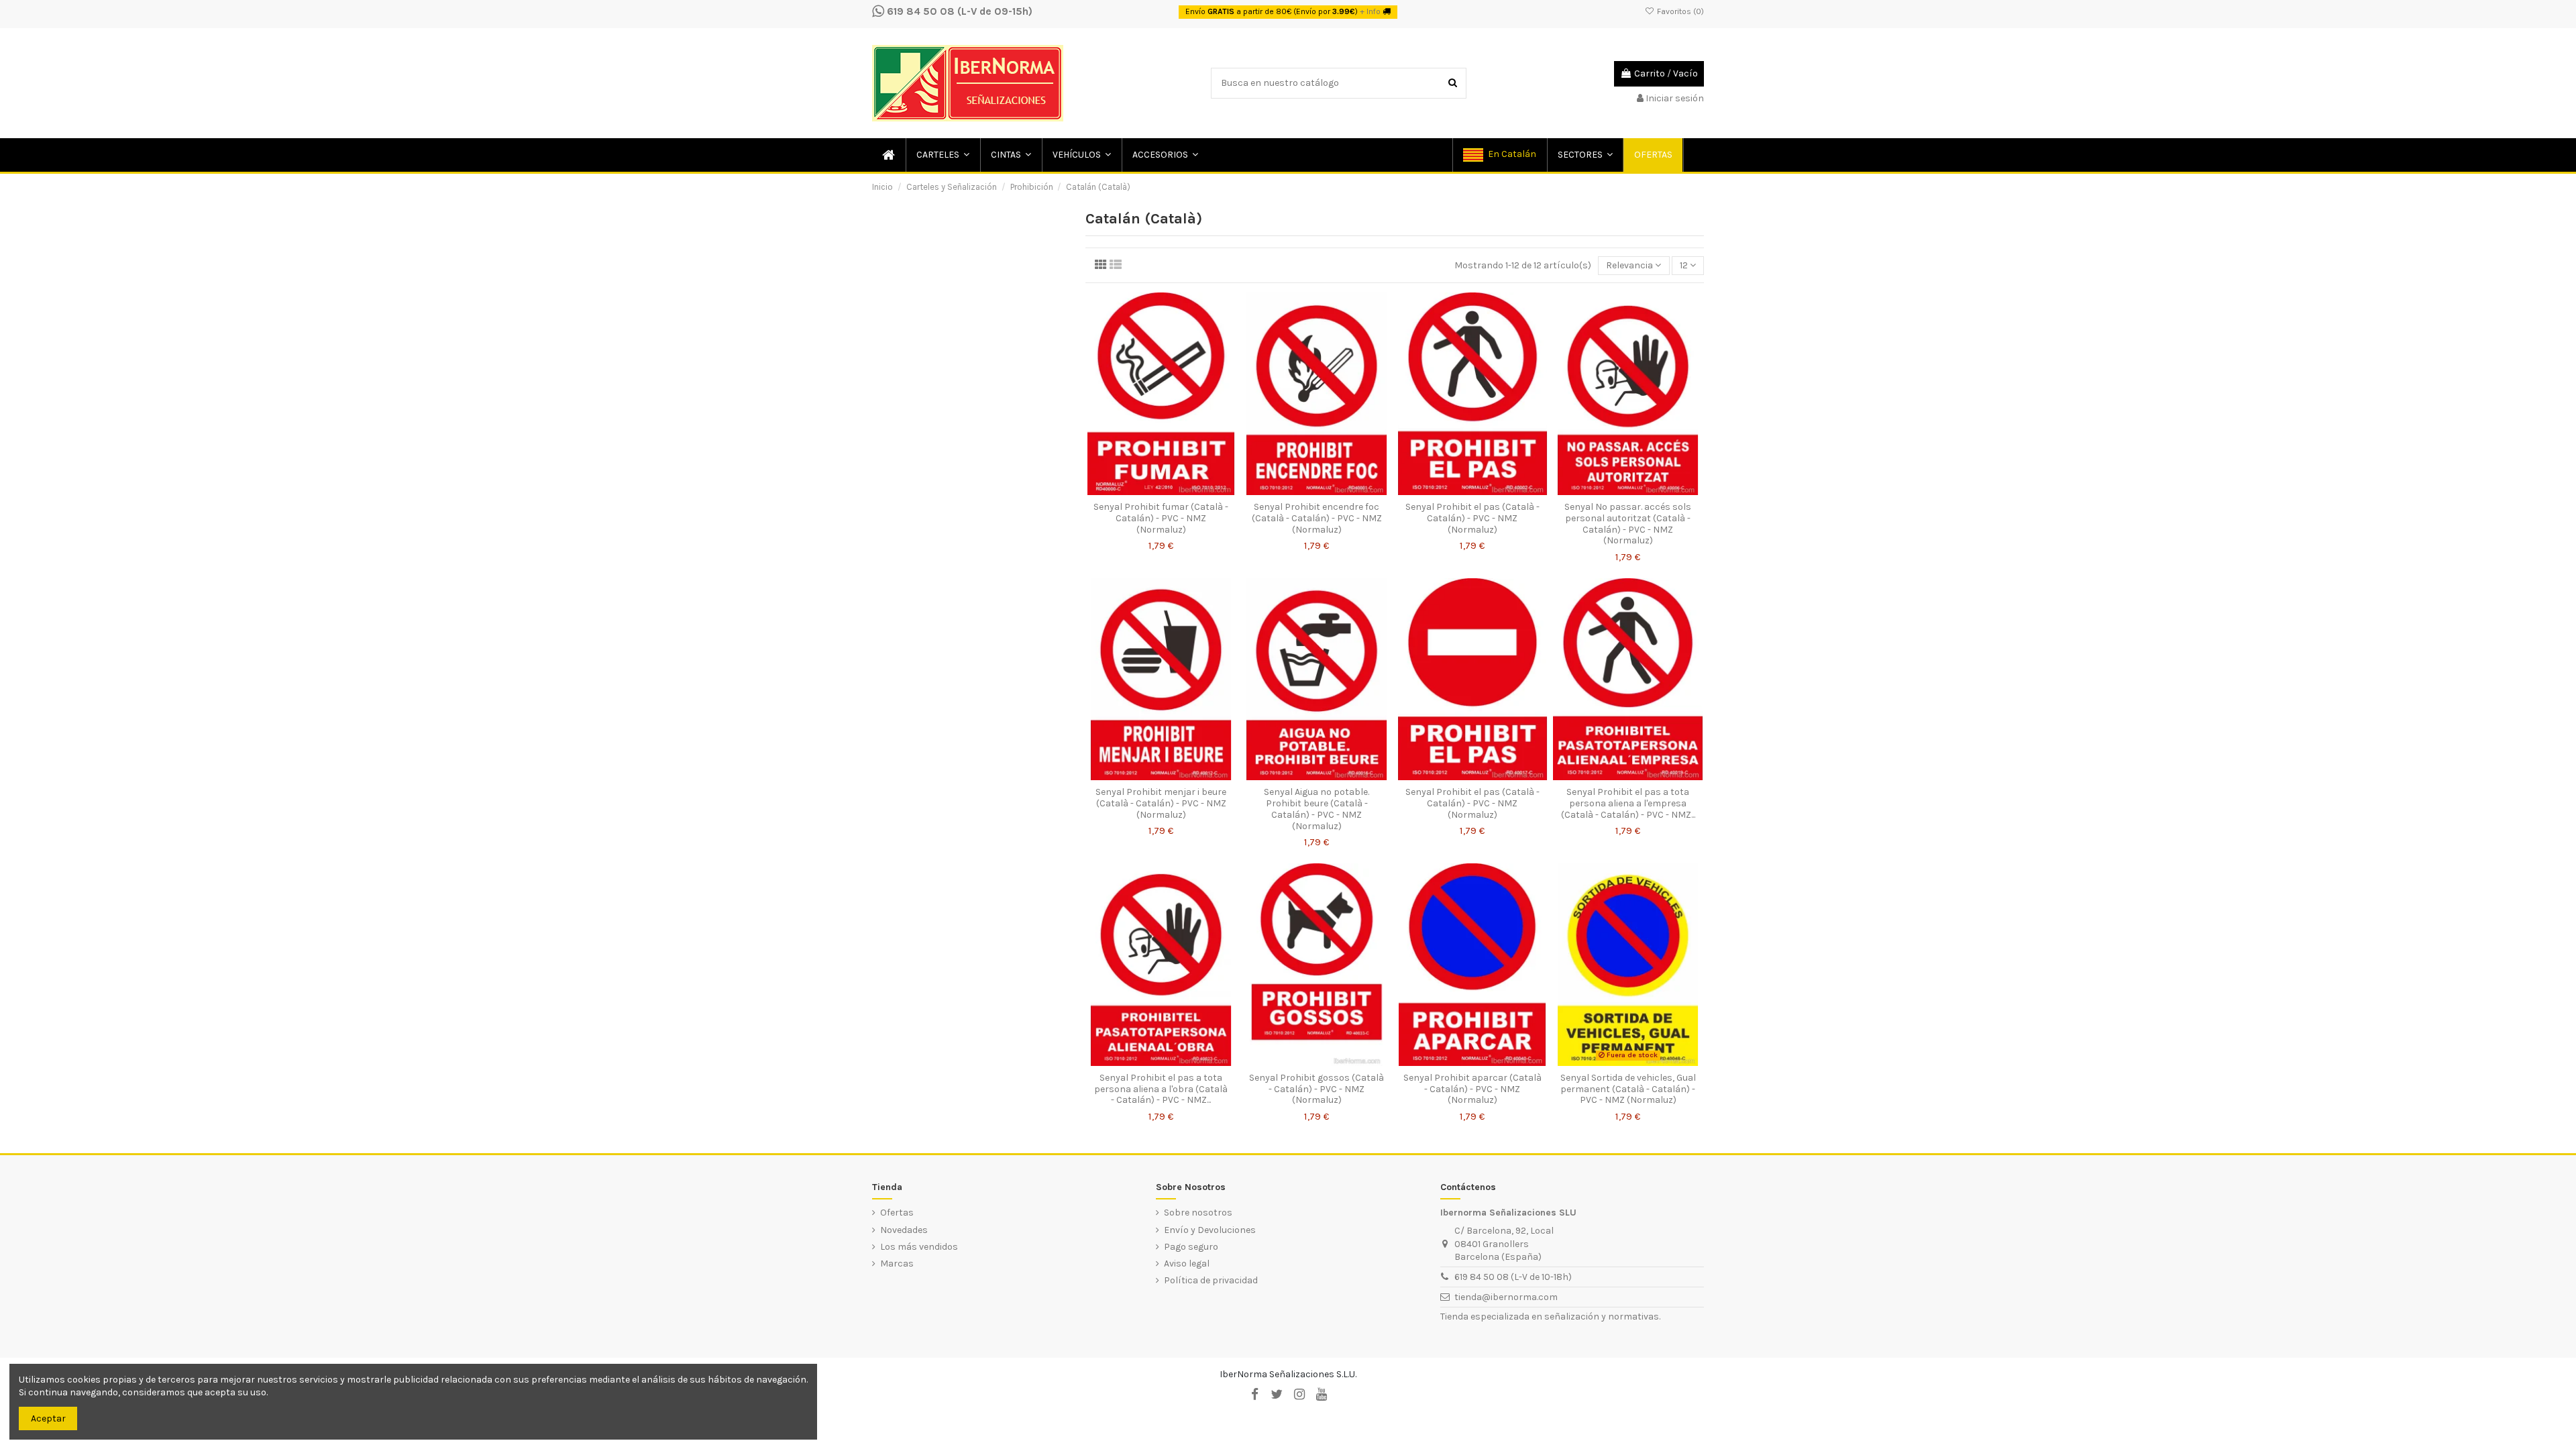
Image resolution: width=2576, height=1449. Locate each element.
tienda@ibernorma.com (1506, 1297)
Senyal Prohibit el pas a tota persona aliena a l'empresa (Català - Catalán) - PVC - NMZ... (1628, 803)
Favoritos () (1679, 11)
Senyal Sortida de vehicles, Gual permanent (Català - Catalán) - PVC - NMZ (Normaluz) (1628, 1089)
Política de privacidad (1211, 1280)
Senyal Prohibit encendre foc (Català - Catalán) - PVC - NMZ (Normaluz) (1317, 518)
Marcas (897, 1264)
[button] (942, 155)
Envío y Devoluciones (1210, 1230)
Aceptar (48, 1418)
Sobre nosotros (1198, 1213)
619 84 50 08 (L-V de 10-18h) (1513, 1277)
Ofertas (897, 1213)
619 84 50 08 (919, 11)
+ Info (1370, 11)
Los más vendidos (919, 1247)
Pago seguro (1191, 1247)
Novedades (904, 1230)
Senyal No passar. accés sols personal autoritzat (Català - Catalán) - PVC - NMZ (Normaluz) (1628, 524)
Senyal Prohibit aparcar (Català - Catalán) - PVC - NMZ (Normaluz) (1472, 1089)
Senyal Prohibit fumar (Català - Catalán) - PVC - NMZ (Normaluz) (1161, 518)
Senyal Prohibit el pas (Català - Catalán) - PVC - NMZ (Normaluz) (1472, 518)
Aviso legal (1187, 1264)
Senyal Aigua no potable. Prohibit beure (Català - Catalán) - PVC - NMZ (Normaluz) (1317, 809)
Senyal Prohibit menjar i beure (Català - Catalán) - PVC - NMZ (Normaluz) (1161, 803)
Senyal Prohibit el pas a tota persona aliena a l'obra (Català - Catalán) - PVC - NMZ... (1161, 1089)
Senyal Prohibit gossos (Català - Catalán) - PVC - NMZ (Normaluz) (1317, 1089)
